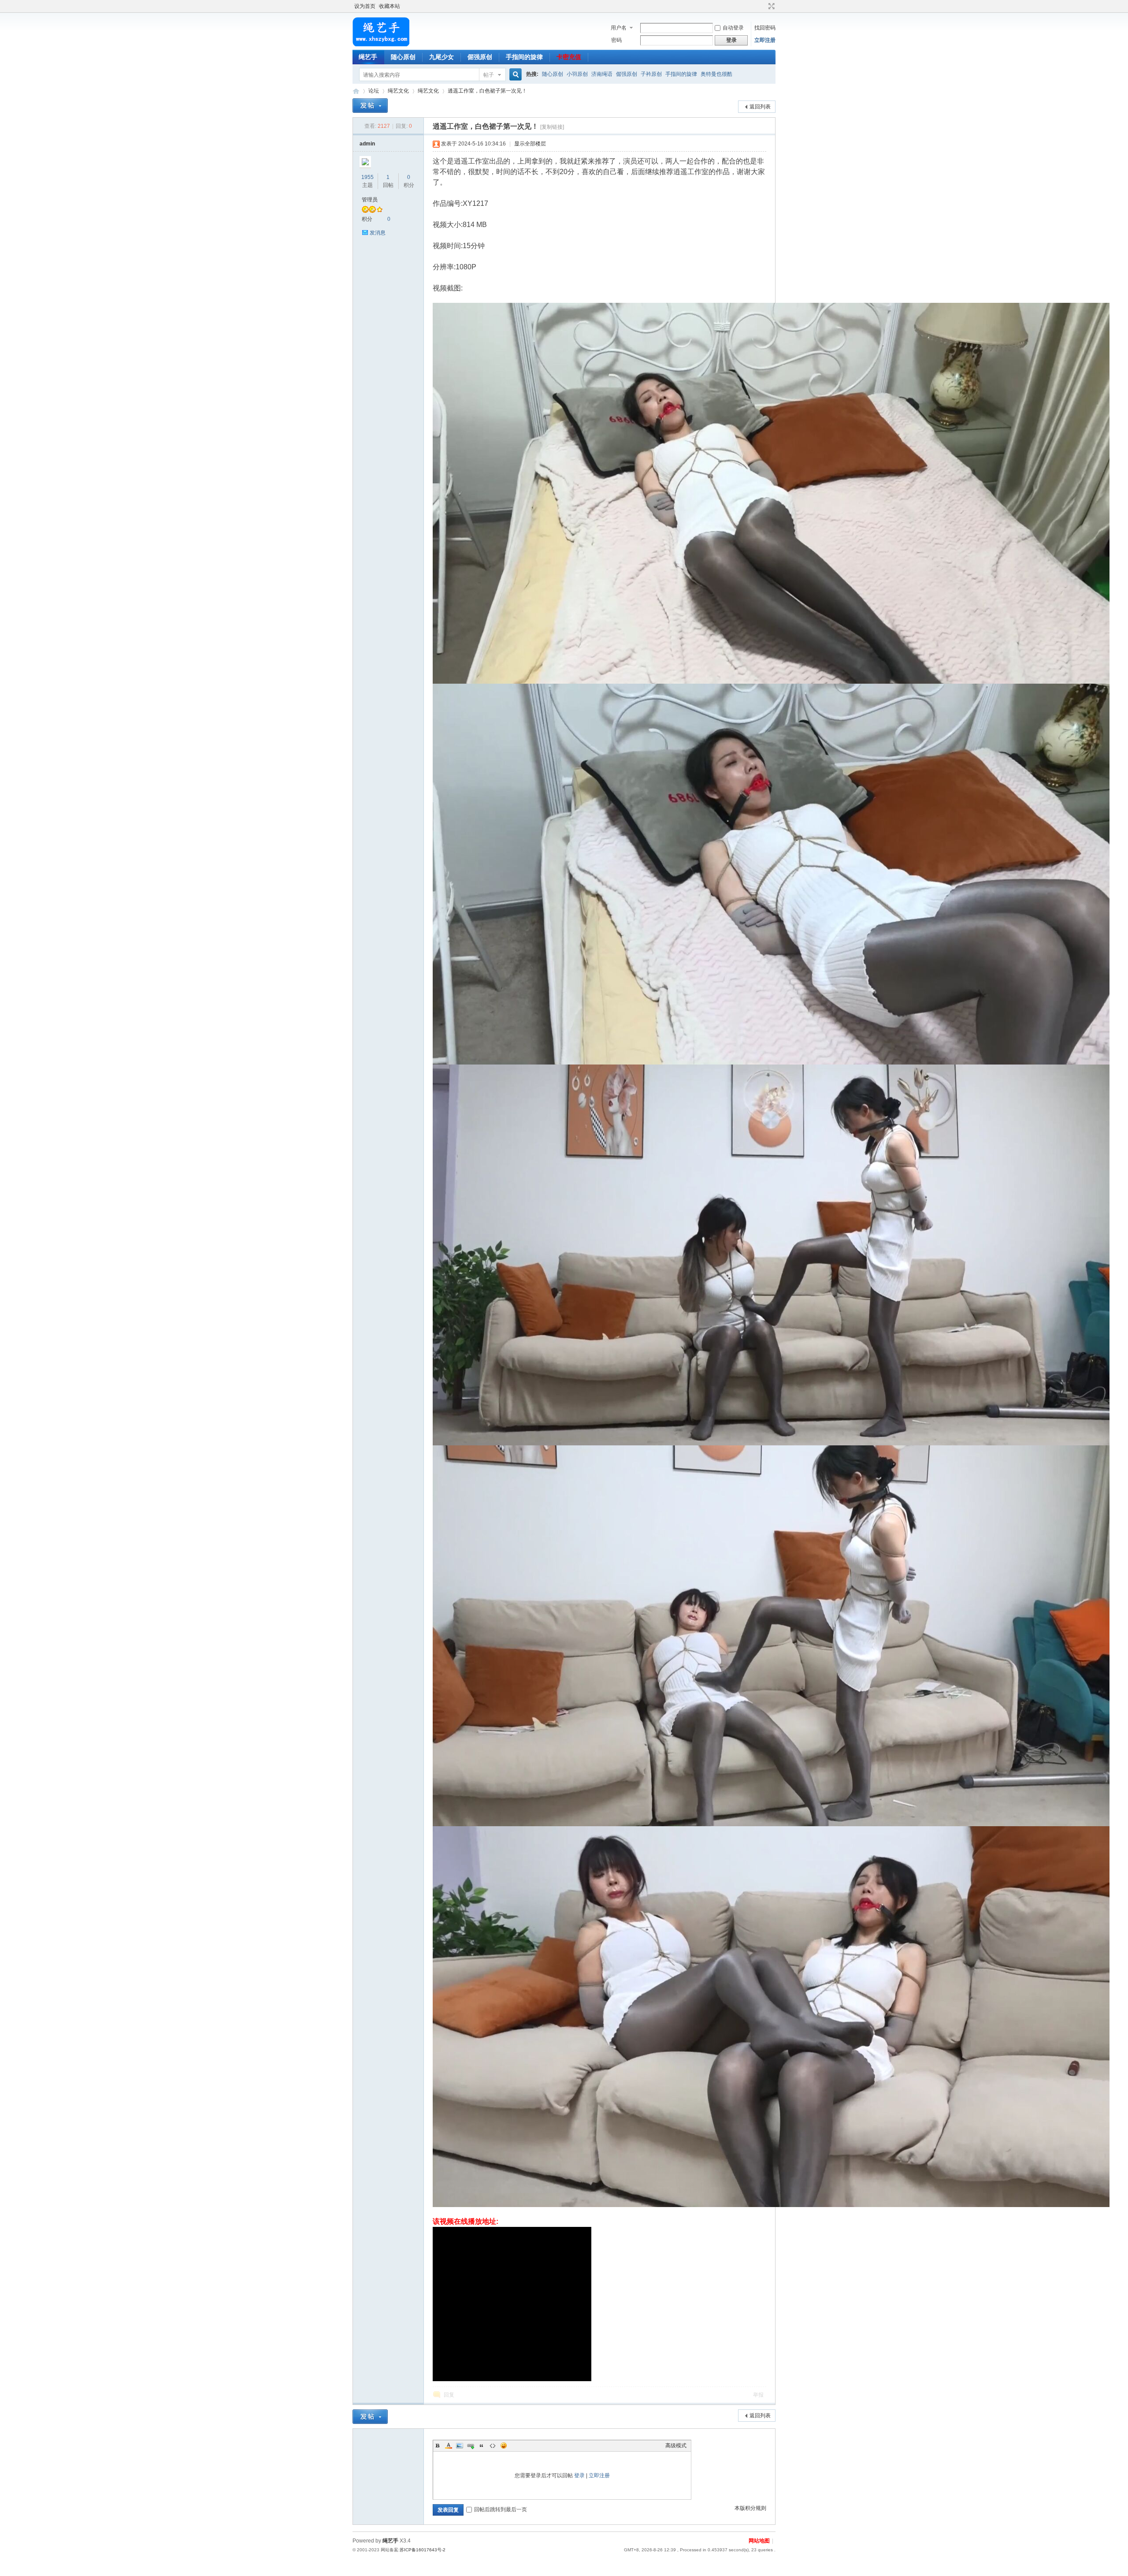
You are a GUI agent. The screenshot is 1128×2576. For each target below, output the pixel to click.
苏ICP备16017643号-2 (423, 2550)
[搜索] (514, 75)
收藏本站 (390, 6)
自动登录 (733, 28)
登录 (579, 2475)
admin (367, 144)
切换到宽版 (770, 6)
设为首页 (365, 6)
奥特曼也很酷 (716, 74)
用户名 (619, 28)
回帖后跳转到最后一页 (501, 2509)
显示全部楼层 (530, 144)
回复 (449, 2395)
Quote (482, 2446)
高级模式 (676, 2446)
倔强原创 (480, 57)
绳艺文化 (398, 91)
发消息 (378, 233)
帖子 (489, 75)
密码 (616, 40)
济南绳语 (602, 74)
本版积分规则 (750, 2508)
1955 (367, 177)
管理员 (370, 200)
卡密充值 (569, 57)
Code (493, 2446)
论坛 (374, 91)
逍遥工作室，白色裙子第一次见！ (487, 91)
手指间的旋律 (524, 57)
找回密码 (765, 28)
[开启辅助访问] (763, 6)
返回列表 (760, 107)
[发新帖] (370, 106)
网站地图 (759, 2541)
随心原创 (403, 57)
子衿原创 (651, 74)
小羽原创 (577, 74)
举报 (758, 2395)
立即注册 (765, 40)
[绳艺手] (381, 45)
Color (449, 2446)
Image (460, 2446)
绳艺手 (368, 57)
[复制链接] (552, 127)
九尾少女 (442, 57)
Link (471, 2446)
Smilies (504, 2446)
